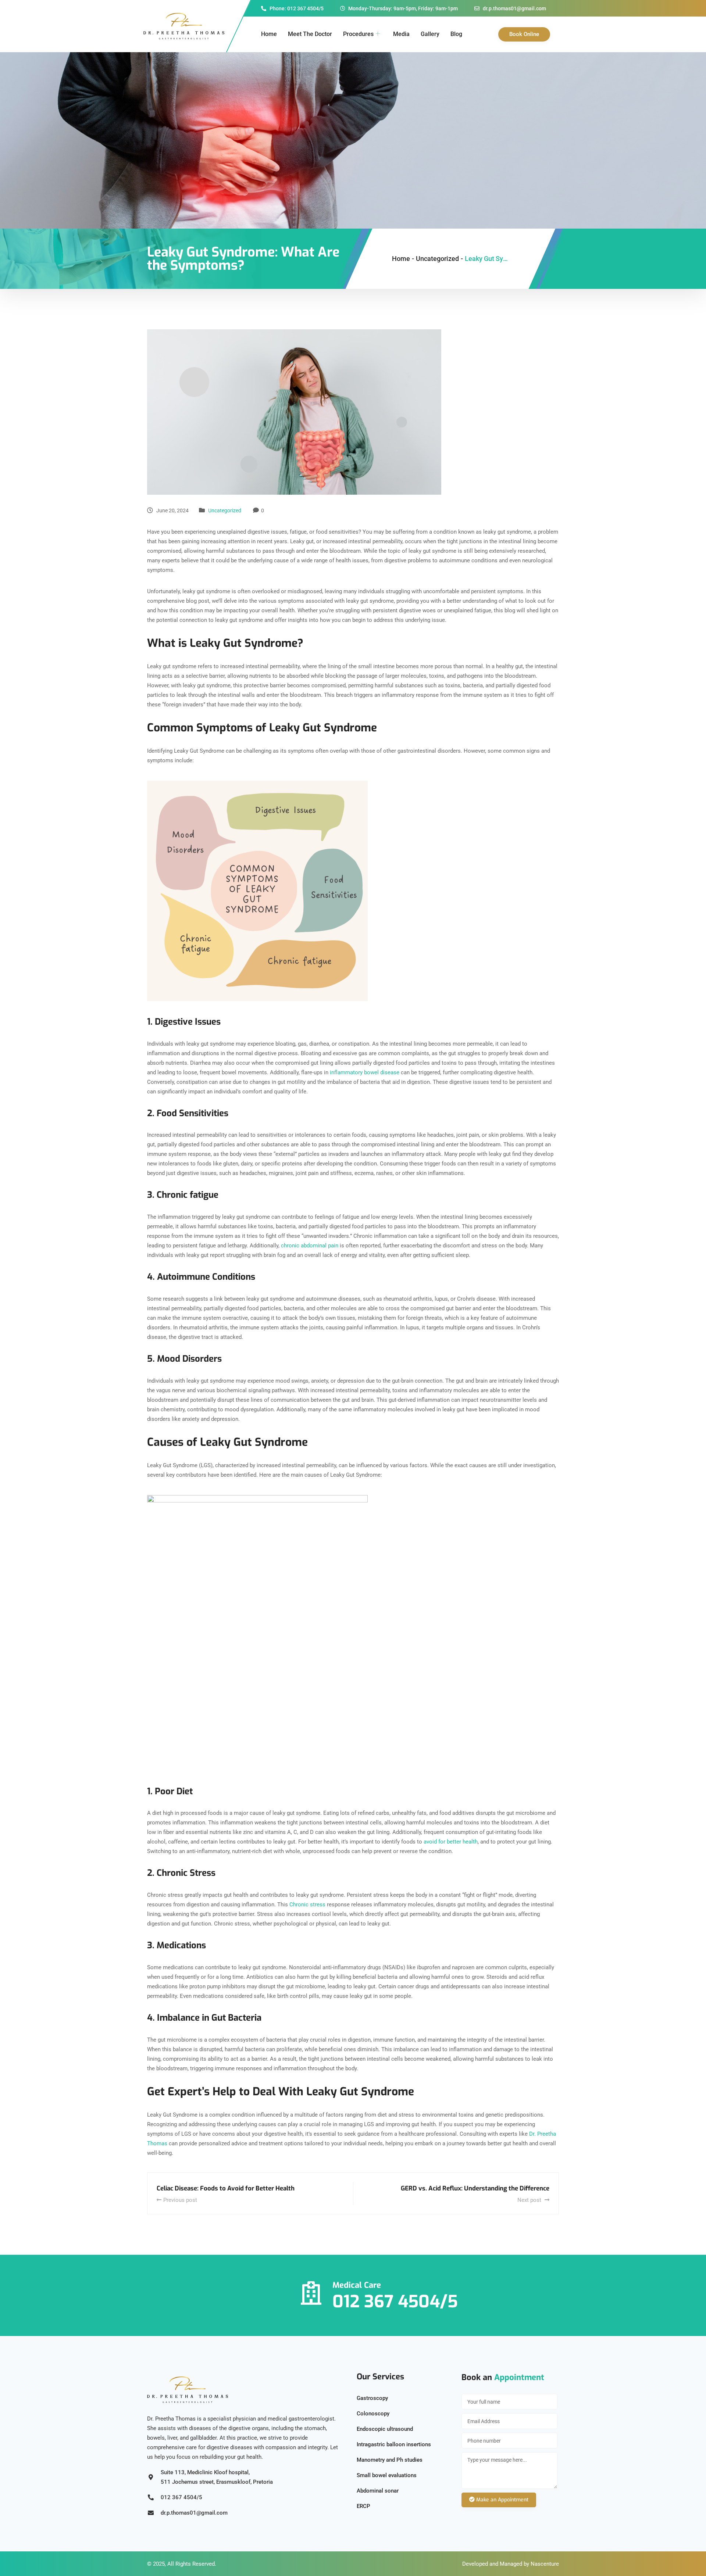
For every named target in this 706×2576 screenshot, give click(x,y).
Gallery (430, 34)
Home (269, 34)
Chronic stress (307, 1905)
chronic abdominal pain (310, 1246)
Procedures (358, 34)
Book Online (524, 34)
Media (401, 34)
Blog (456, 34)
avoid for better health (451, 1842)
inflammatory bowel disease (365, 1072)
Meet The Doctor (310, 34)
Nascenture (545, 2564)
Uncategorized (225, 510)
